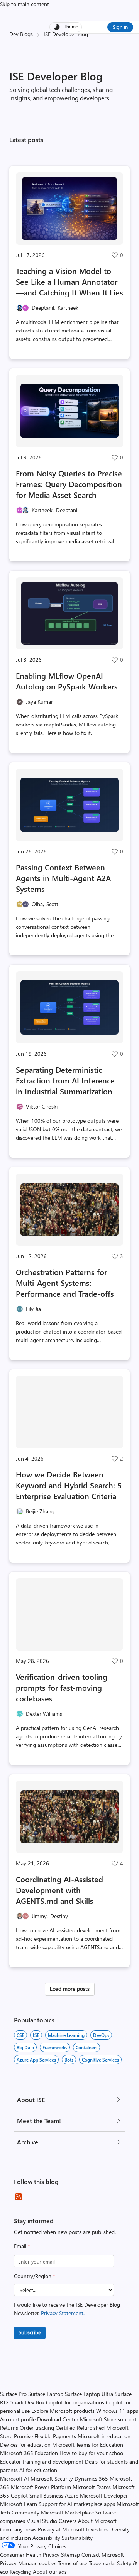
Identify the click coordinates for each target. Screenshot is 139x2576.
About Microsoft (97, 2521)
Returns (9, 2428)
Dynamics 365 (91, 2478)
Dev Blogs (21, 34)
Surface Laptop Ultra (89, 2394)
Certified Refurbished (80, 2428)
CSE (20, 2035)
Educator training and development (42, 2462)
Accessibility (46, 2538)
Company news (18, 2529)
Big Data (25, 2047)
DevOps (101, 2035)
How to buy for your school (92, 2453)
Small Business (46, 2495)
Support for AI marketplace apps (77, 2504)
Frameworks (55, 2047)
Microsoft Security (52, 2478)
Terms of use (73, 2563)
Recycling (20, 2572)
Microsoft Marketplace (67, 2512)
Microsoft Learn (19, 2504)
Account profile (18, 2419)
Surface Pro (13, 2394)
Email (22, 2246)
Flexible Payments (55, 2436)
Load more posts (70, 1989)
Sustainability (77, 2538)
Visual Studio (42, 2521)
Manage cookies (37, 2563)
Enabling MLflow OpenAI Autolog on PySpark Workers (67, 681)
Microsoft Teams (92, 2487)
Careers (68, 2521)
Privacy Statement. (63, 2313)
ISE (36, 2035)
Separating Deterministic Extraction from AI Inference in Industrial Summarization (65, 1080)
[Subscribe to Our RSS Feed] (19, 2197)
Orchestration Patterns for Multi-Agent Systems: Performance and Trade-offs (65, 1283)
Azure (72, 2495)
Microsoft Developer (104, 2495)
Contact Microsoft (103, 2555)
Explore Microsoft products (63, 2411)
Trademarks (102, 2563)
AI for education (38, 2470)
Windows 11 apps (117, 2411)
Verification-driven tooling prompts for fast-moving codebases (62, 1687)
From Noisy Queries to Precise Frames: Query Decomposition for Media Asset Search (69, 484)
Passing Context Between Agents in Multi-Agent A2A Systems (63, 878)
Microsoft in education (104, 2436)
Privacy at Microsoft (61, 2529)
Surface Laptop (46, 2394)
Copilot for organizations (75, 2402)
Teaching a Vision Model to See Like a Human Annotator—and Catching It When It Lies (69, 281)
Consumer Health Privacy (30, 2555)
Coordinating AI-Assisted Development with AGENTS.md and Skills (59, 1890)
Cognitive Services (100, 2060)
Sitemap (70, 2555)
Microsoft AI (14, 2478)
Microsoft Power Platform (41, 2487)
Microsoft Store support (108, 2419)
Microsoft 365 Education (29, 2453)
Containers (86, 2047)
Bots (69, 2060)
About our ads (50, 2572)
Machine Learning (66, 2035)
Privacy (9, 2563)
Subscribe (30, 2332)
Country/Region (35, 2276)
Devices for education (25, 2445)
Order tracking (37, 2428)
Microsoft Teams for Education (88, 2445)
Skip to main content (25, 4)
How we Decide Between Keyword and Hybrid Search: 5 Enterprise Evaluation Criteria (69, 1485)
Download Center (58, 2419)
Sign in (120, 27)
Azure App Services (36, 2060)
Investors (97, 2529)
